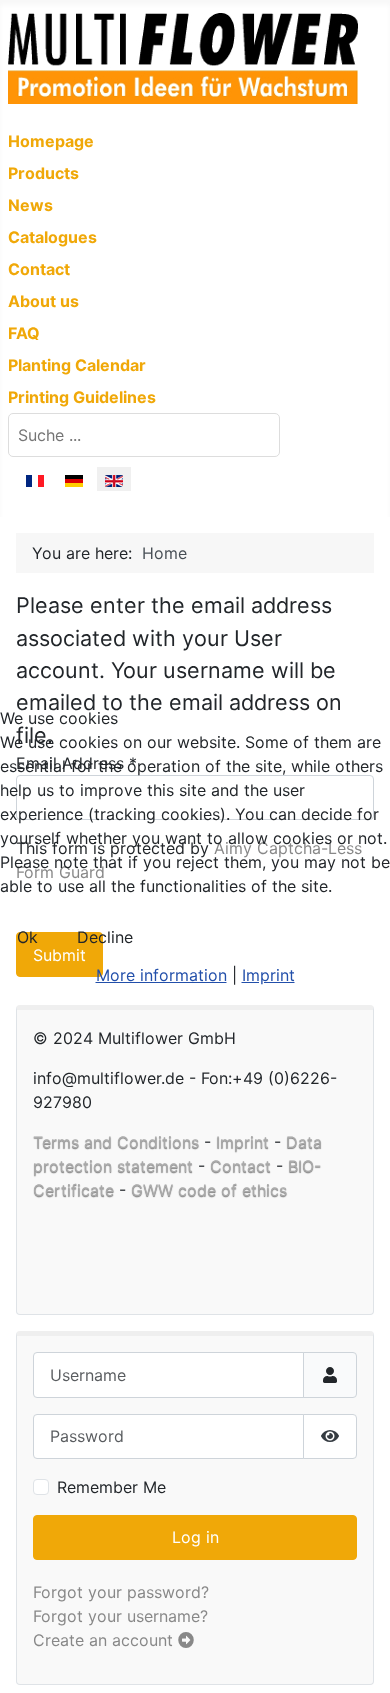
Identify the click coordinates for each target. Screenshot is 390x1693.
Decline (105, 937)
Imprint (268, 975)
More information (161, 975)
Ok (27, 937)
